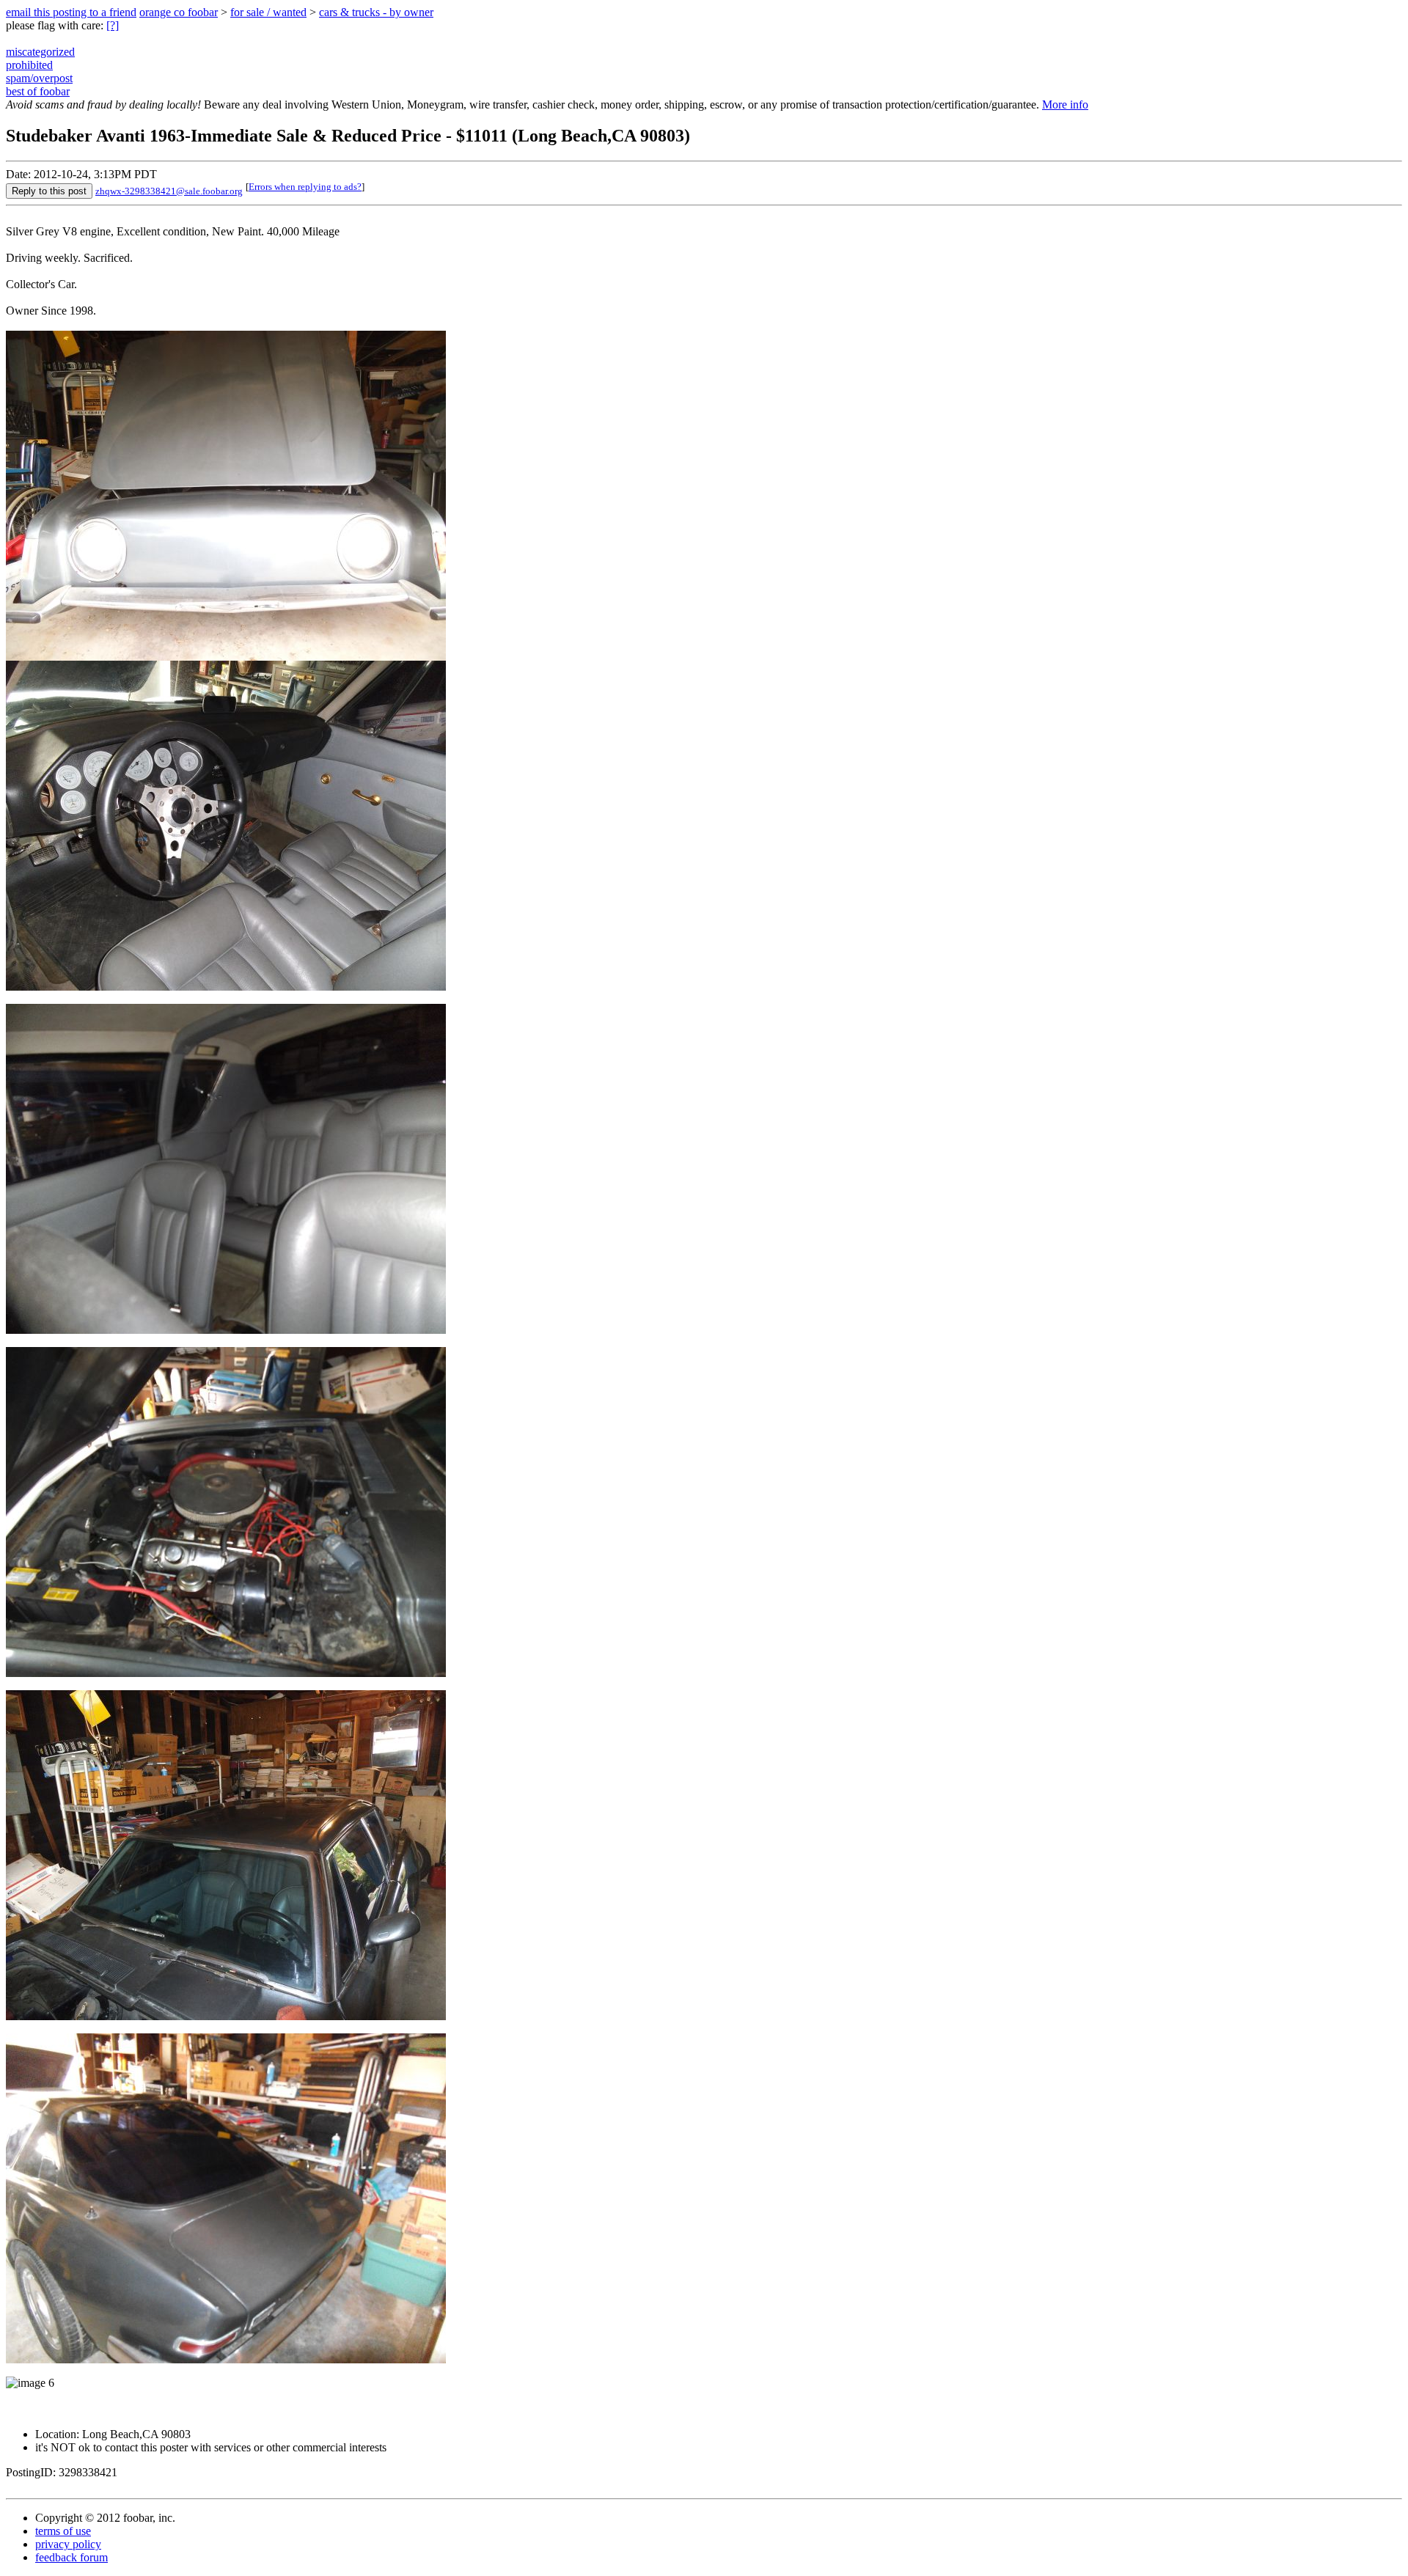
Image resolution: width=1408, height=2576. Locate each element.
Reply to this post (49, 191)
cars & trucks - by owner (376, 12)
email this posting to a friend (71, 12)
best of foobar (38, 91)
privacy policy (68, 2544)
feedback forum (71, 2557)
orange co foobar (179, 12)
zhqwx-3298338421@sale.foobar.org (169, 191)
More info (1065, 104)
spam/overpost (39, 78)
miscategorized (40, 52)
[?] (113, 25)
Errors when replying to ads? (305, 187)
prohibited (29, 65)
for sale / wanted (268, 12)
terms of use (63, 2531)
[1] (226, 987)
